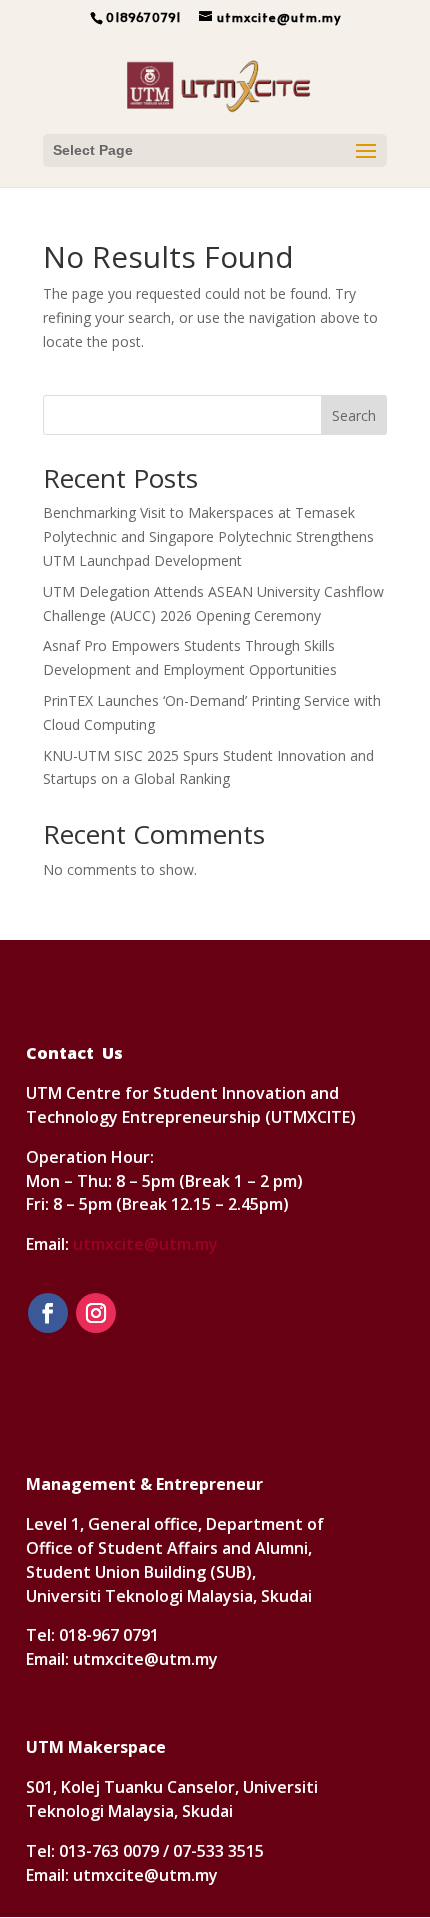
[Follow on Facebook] (48, 1313)
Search (354, 415)
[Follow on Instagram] (96, 1313)
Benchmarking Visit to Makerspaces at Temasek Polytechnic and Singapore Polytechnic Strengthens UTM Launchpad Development (208, 536)
